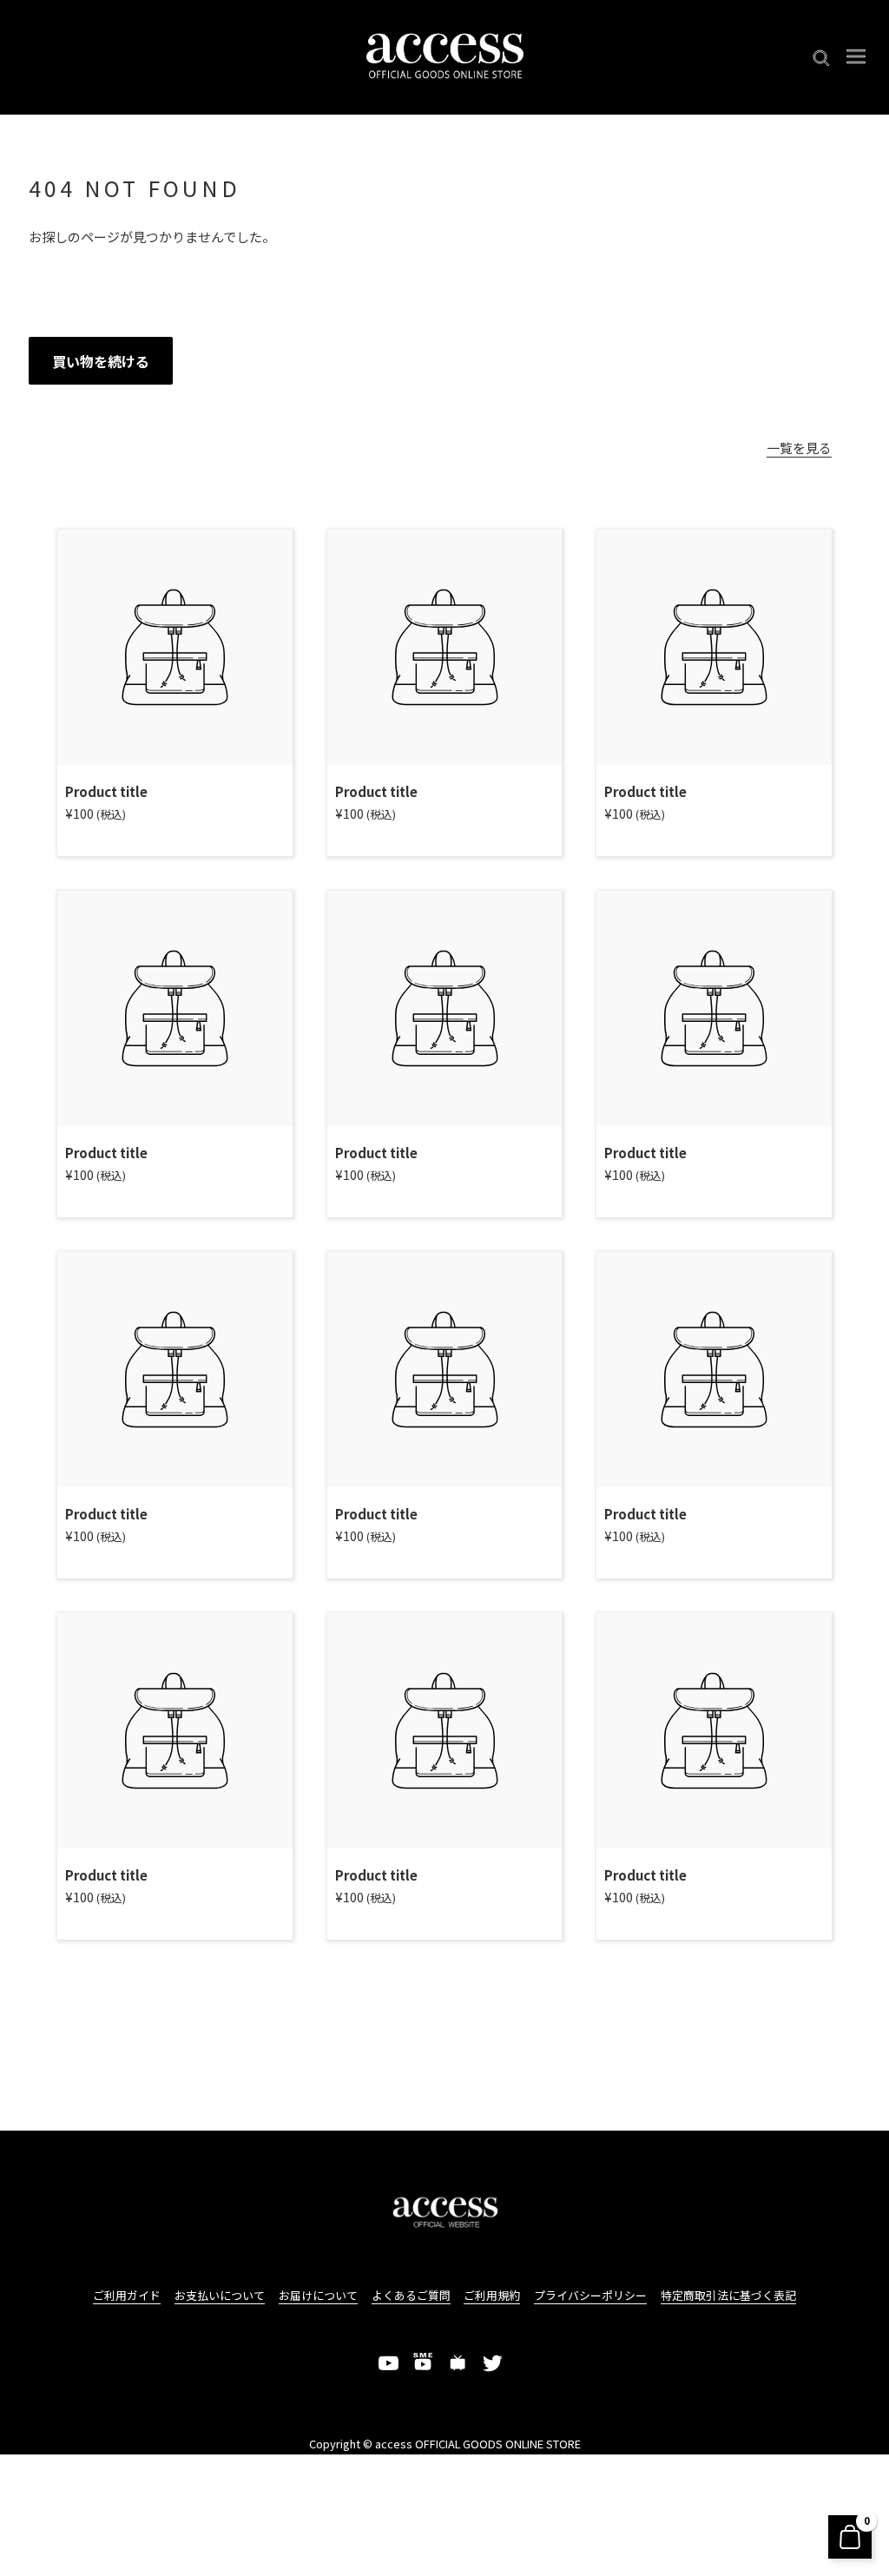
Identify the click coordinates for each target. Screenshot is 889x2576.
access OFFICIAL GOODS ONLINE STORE (478, 2444)
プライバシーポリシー (590, 2295)
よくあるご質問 (411, 2295)
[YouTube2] (424, 2363)
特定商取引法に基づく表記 (728, 2295)
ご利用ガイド (127, 2295)
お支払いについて (220, 2295)
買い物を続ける (101, 361)
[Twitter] (493, 2363)
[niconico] (458, 2363)
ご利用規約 (492, 2295)
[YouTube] (389, 2363)
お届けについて (318, 2295)
